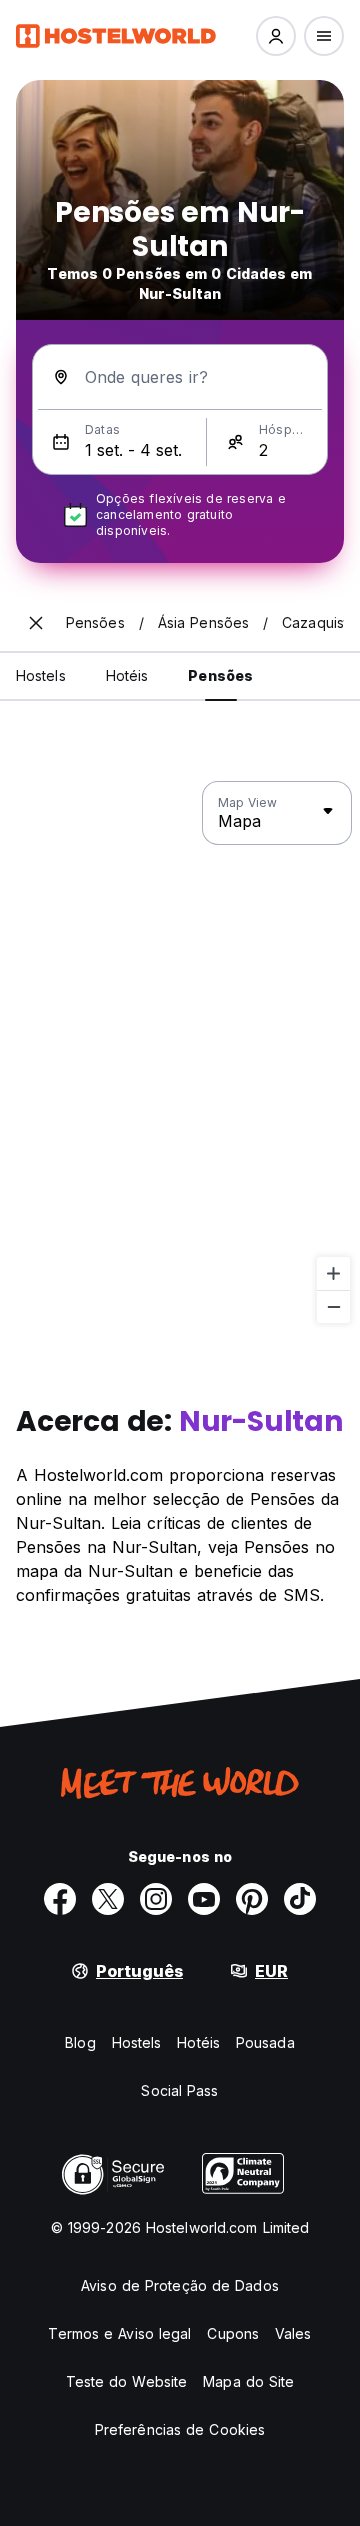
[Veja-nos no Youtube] (204, 1899)
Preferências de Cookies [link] (180, 2429)
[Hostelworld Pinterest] (252, 1899)
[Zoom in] (333, 1273)
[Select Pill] (276, 36)
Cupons (233, 2333)
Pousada (265, 2042)
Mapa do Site (248, 2381)
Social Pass (179, 2090)
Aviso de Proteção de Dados (180, 2285)
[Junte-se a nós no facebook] (60, 1899)
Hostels (137, 2042)
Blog (80, 2042)
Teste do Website (127, 2381)
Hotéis (198, 2042)
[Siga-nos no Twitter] (108, 1899)
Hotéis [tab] (127, 675)
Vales (293, 2333)
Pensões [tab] (220, 675)
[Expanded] (36, 623)
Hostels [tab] (41, 675)
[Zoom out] (333, 1306)
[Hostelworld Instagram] (156, 1899)
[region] (180, 1053)
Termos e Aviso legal (119, 2333)
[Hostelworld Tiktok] (300, 1899)
